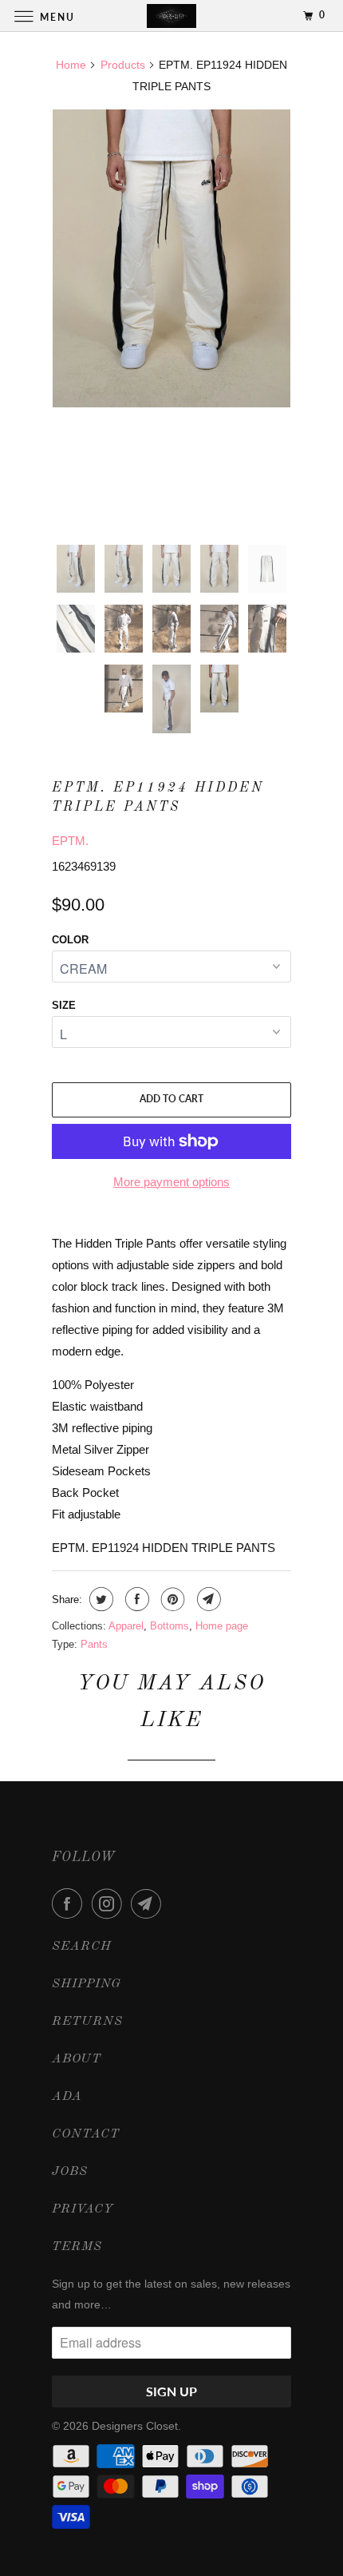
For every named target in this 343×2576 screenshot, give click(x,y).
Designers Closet (135, 2426)
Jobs (70, 2172)
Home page (222, 1626)
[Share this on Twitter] (99, 1599)
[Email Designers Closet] (149, 1903)
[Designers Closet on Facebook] (70, 1903)
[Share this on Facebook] (135, 1599)
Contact (86, 2134)
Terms (77, 2247)
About (77, 2059)
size (64, 1005)
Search (82, 1947)
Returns (87, 2022)
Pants (94, 1644)
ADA (67, 2097)
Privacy (83, 2209)
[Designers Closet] (172, 16)
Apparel (126, 1626)
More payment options (171, 1182)
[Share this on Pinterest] (171, 1599)
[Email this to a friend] (207, 1599)
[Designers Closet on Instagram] (110, 1903)
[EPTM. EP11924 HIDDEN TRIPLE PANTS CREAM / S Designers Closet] (171, 258)
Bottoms (170, 1626)
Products (123, 65)
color (70, 940)
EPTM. (70, 841)
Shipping (87, 1984)
